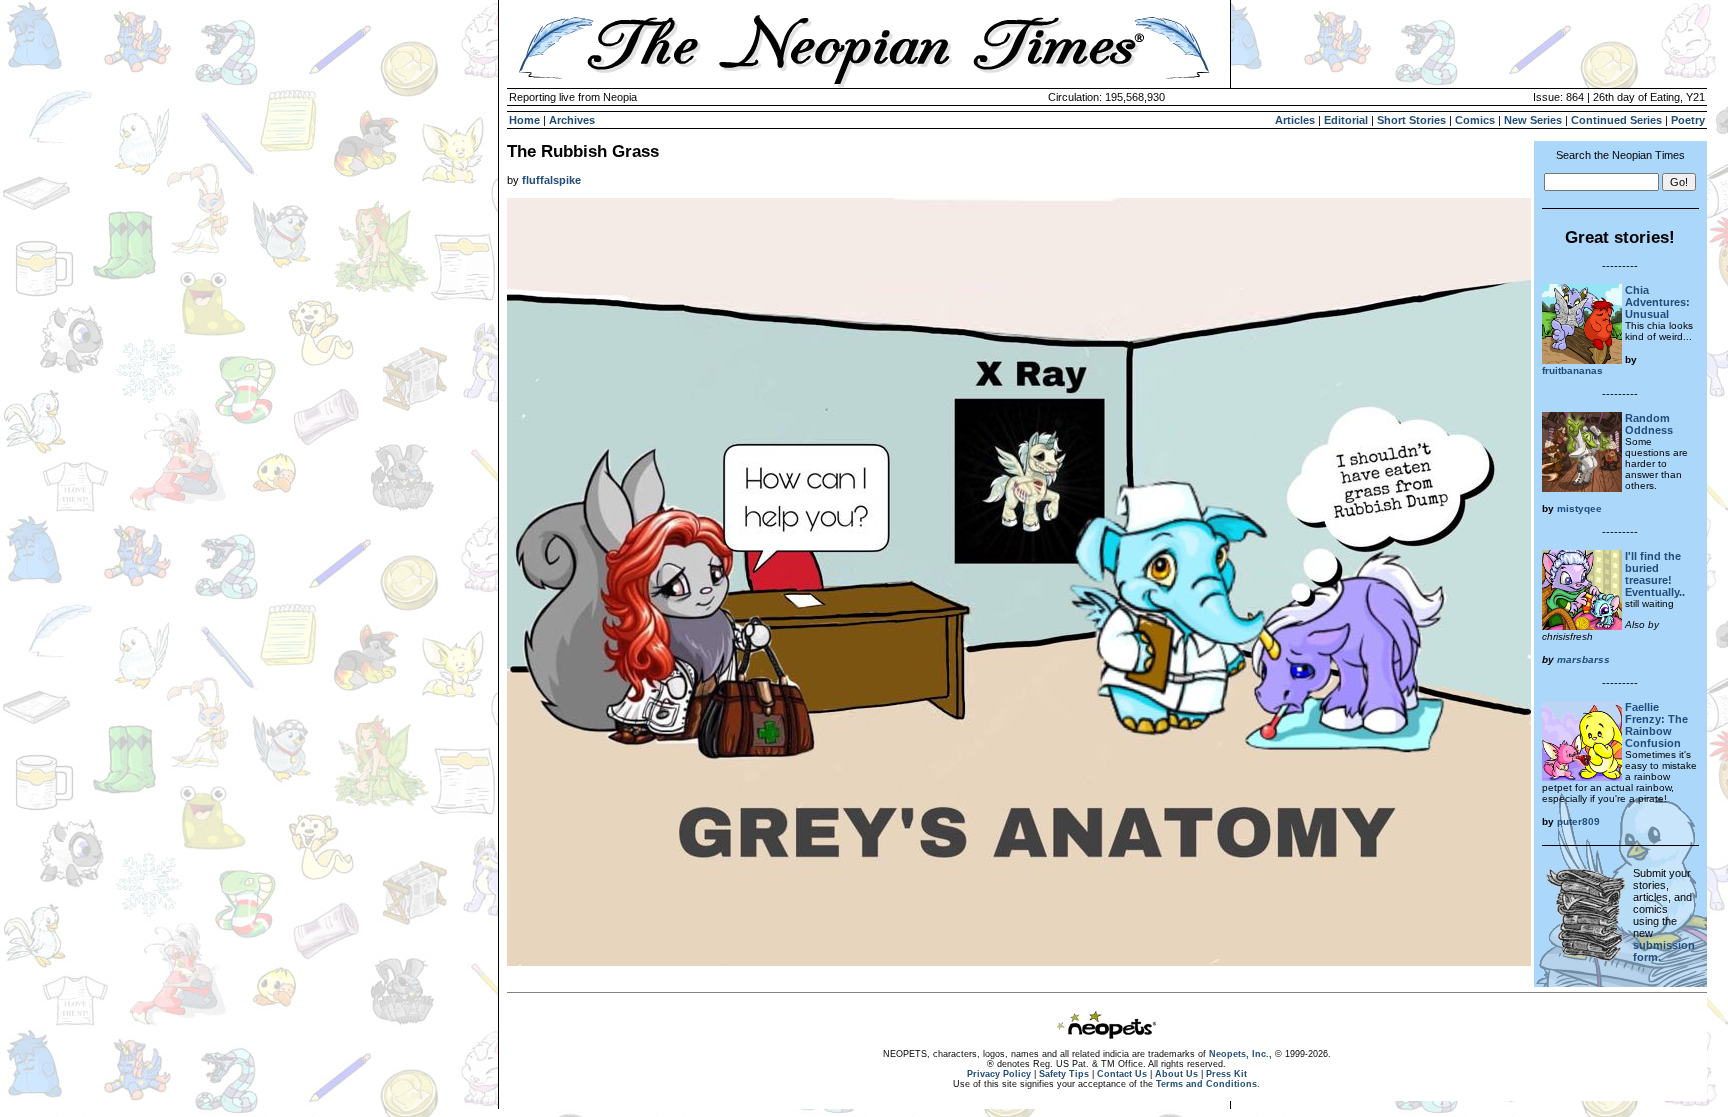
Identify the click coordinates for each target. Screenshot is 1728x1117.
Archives (572, 120)
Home (524, 120)
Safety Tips (1064, 1074)
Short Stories (1411, 120)
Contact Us (1122, 1074)
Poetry (1688, 120)
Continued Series (1616, 120)
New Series (1533, 120)
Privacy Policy (999, 1074)
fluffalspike (551, 180)
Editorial (1346, 120)
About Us (1176, 1074)
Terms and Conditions (1206, 1084)
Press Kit (1226, 1074)
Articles (1295, 120)
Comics (1475, 120)
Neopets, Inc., (1240, 1054)
